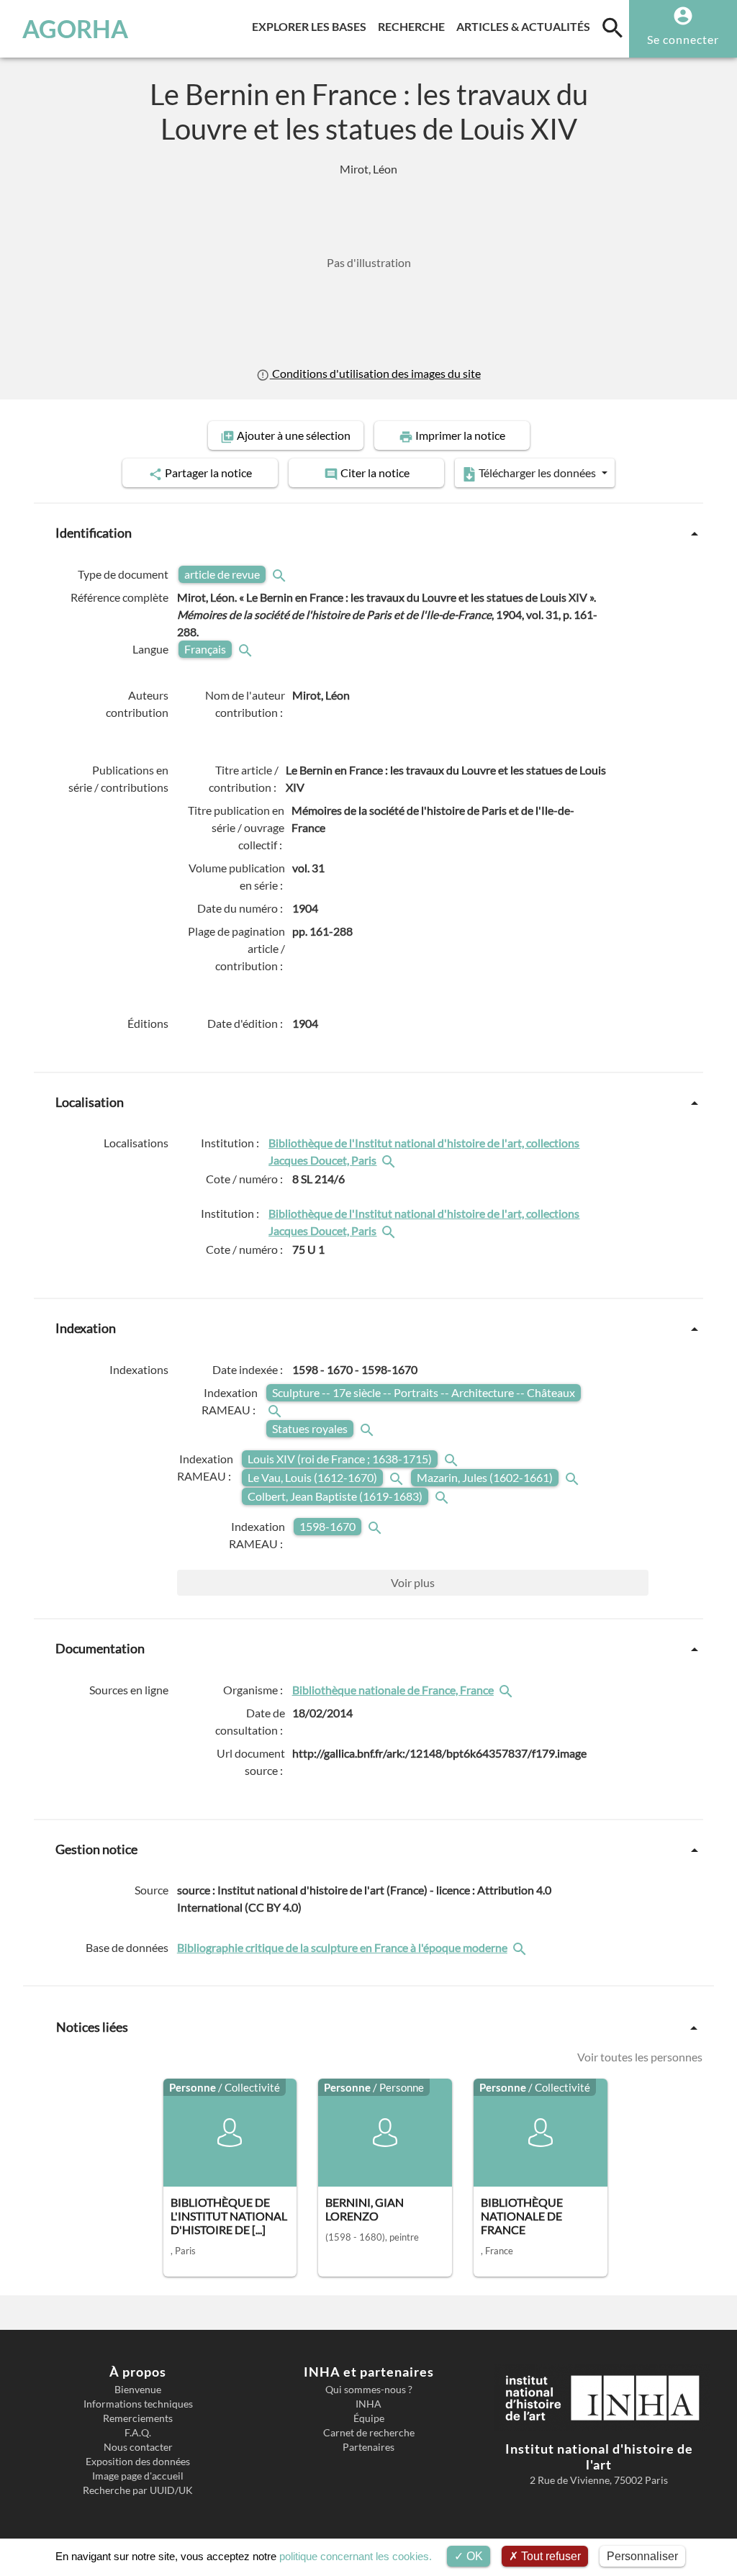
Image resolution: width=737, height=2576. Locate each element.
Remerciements (138, 2418)
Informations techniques (138, 2404)
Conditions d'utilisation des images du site (375, 374)
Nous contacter (138, 2447)
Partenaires (368, 2447)
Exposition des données (138, 2462)
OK (473, 2556)
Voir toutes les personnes (640, 2057)
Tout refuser (550, 2556)
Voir (413, 1582)
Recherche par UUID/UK (138, 2490)
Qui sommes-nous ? (369, 2390)
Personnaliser (642, 2556)
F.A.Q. (138, 2433)
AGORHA (75, 29)
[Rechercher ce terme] (281, 574)
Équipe (369, 2418)
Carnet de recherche (369, 2433)
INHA (368, 2404)
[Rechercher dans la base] (521, 1948)
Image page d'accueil (138, 2476)
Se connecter (683, 39)
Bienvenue (138, 2390)
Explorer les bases (312, 26)
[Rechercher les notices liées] (390, 1160)
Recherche (414, 26)
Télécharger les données (537, 473)
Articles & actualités (526, 26)
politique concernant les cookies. (356, 2556)
